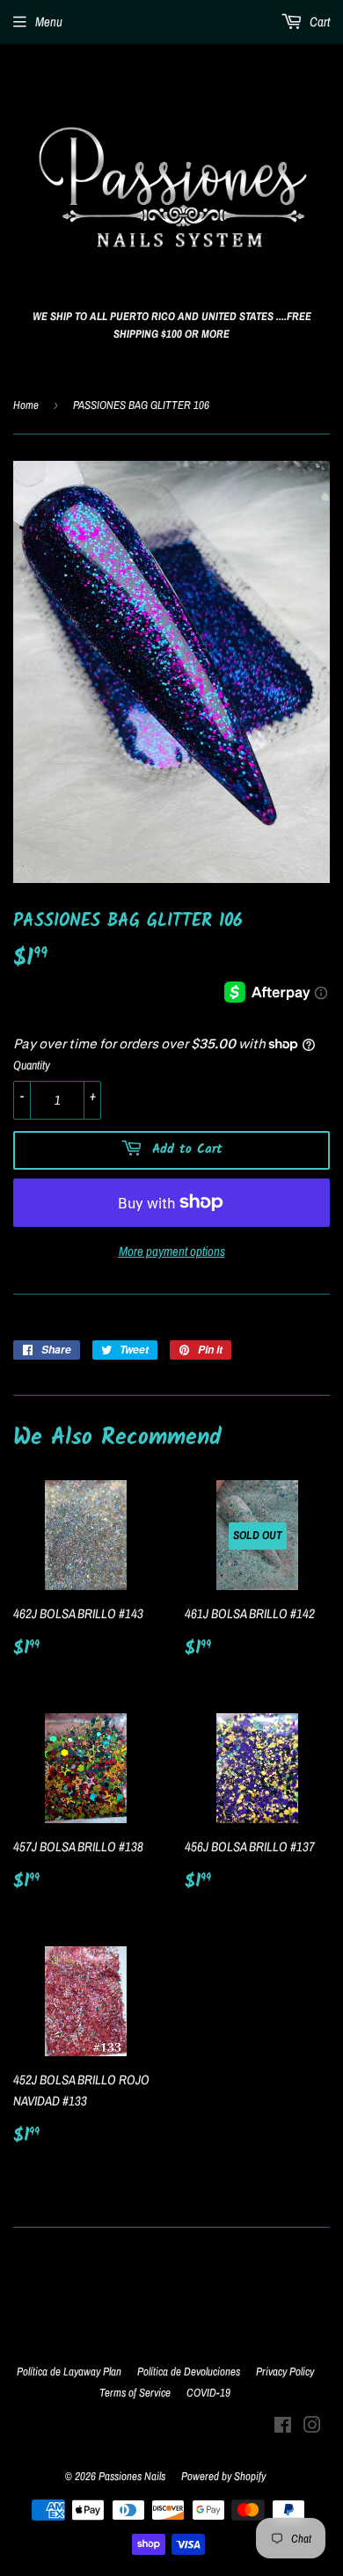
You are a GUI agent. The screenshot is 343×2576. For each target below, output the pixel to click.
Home (26, 405)
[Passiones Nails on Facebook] (283, 2427)
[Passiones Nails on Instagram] (312, 2427)
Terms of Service (135, 2393)
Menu (49, 22)
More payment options (172, 1251)
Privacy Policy (285, 2372)
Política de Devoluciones (189, 2372)
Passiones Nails (132, 2476)
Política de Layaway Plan (69, 2372)
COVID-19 (208, 2393)
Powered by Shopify (223, 2476)
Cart (318, 22)
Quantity (32, 1065)
